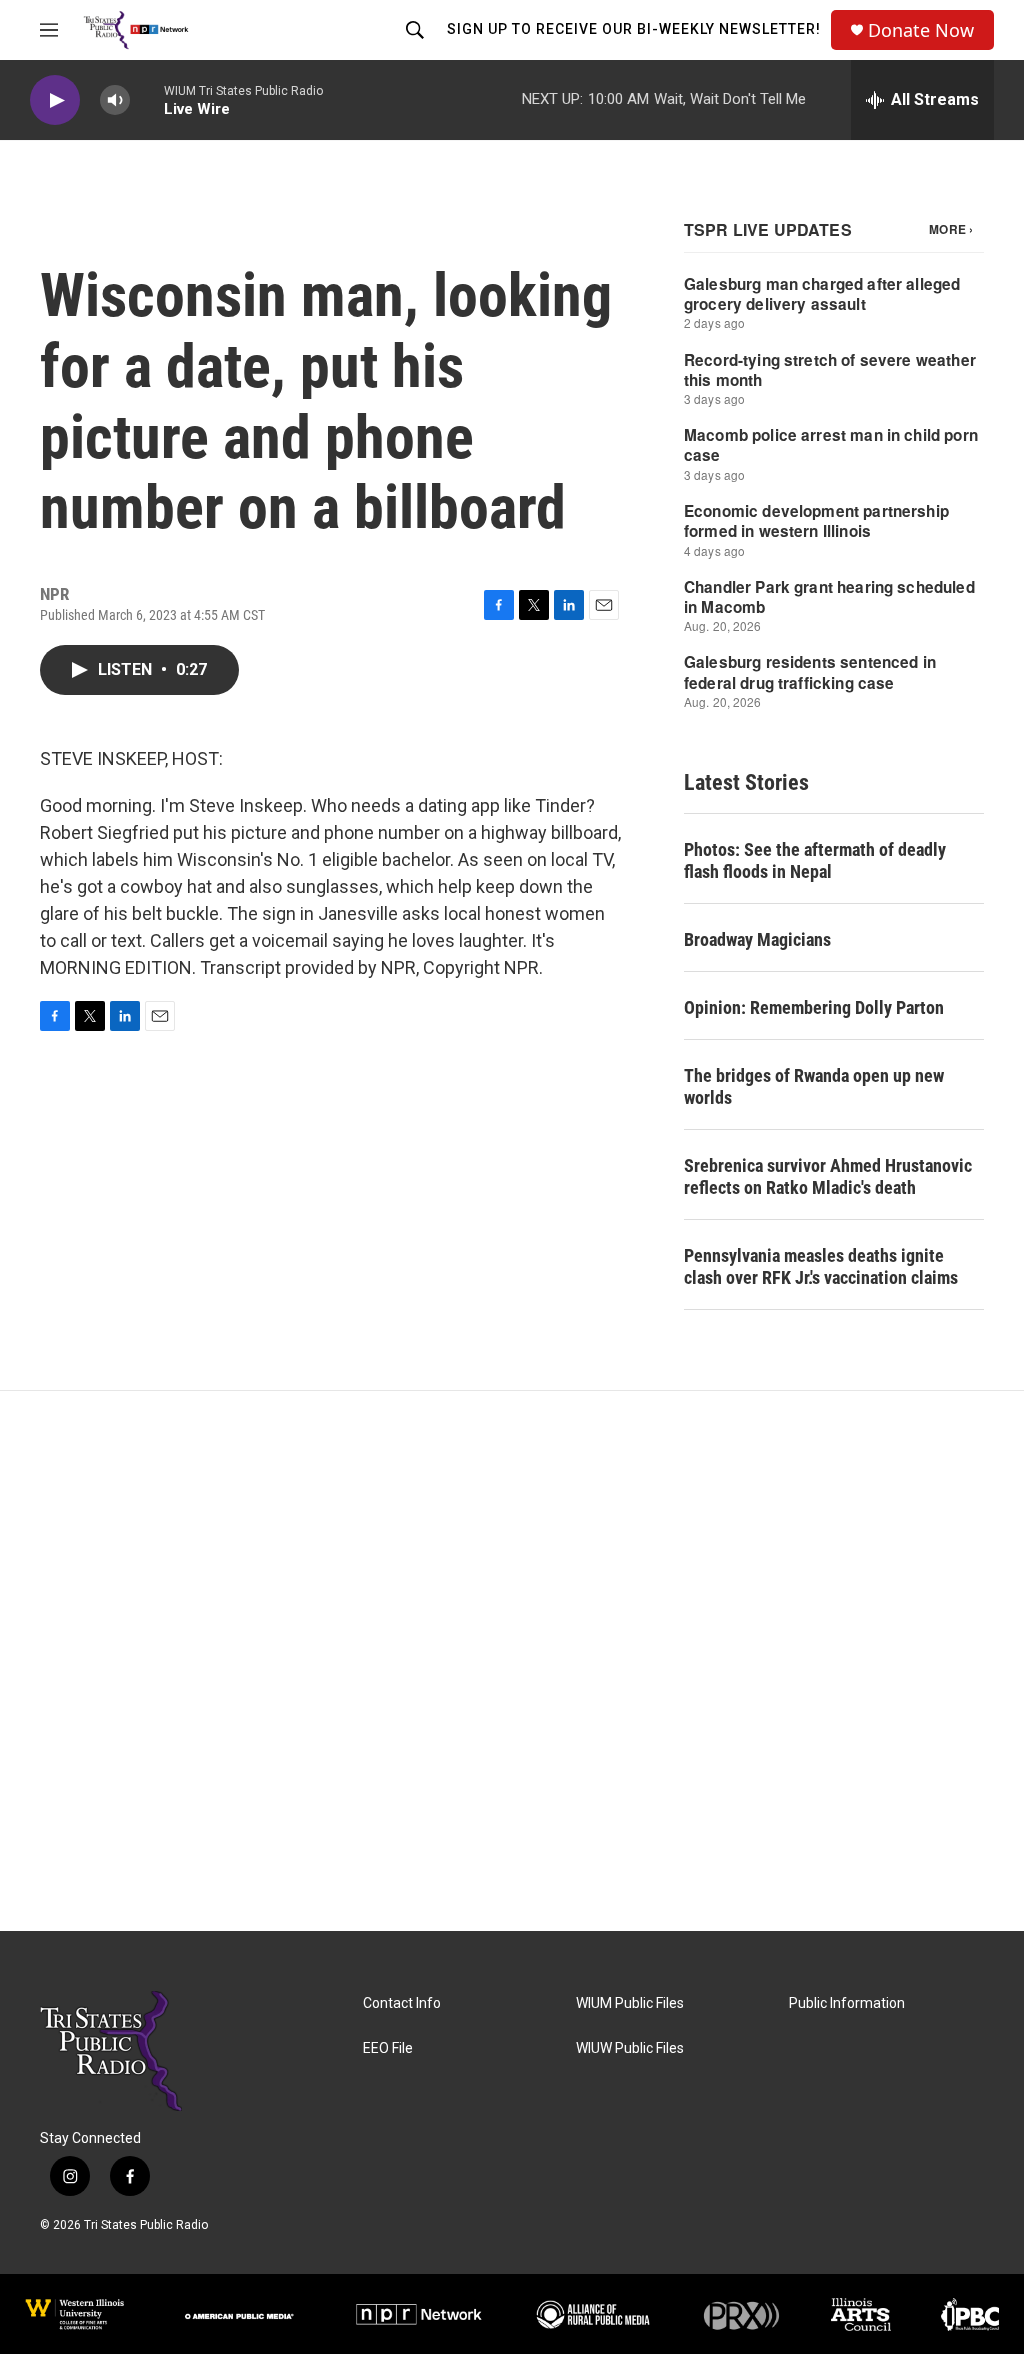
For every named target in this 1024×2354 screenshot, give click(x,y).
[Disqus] (512, 1661)
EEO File (388, 2048)
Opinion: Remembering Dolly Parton (814, 1007)
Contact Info (402, 2003)
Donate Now (921, 30)
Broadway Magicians (757, 939)
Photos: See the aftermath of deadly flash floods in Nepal (815, 860)
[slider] (147, 99)
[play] (55, 100)
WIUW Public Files (630, 2048)
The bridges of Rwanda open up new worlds (814, 1086)
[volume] (115, 100)
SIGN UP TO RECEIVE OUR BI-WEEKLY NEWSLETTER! (634, 29)
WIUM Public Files (630, 2003)
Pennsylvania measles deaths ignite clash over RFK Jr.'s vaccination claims (821, 1266)
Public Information (847, 2003)
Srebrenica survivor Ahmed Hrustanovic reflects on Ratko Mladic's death (828, 1176)
